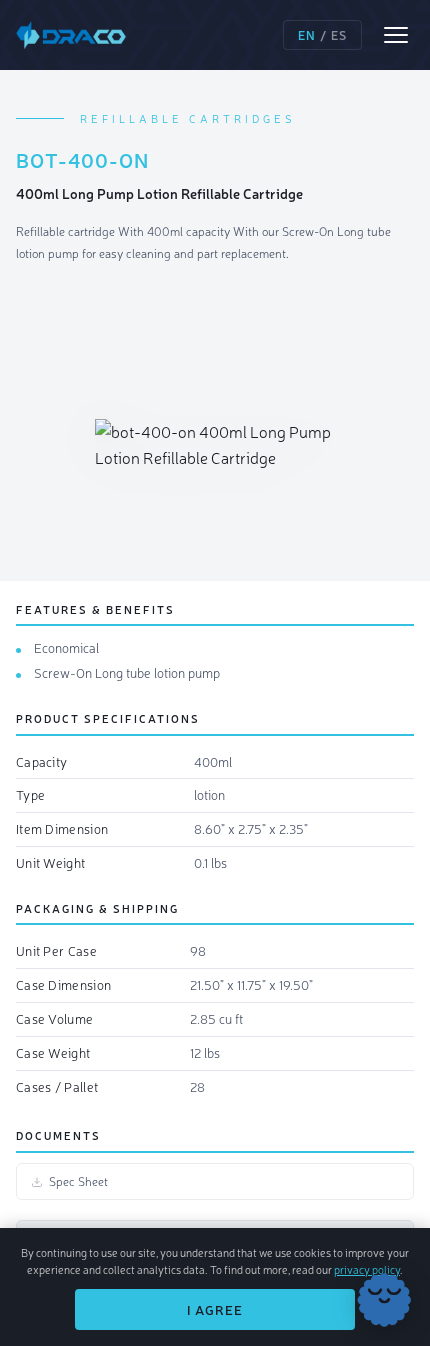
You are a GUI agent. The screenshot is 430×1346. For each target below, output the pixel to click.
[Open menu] (396, 35)
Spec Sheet (78, 1181)
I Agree (215, 1309)
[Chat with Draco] (384, 1300)
